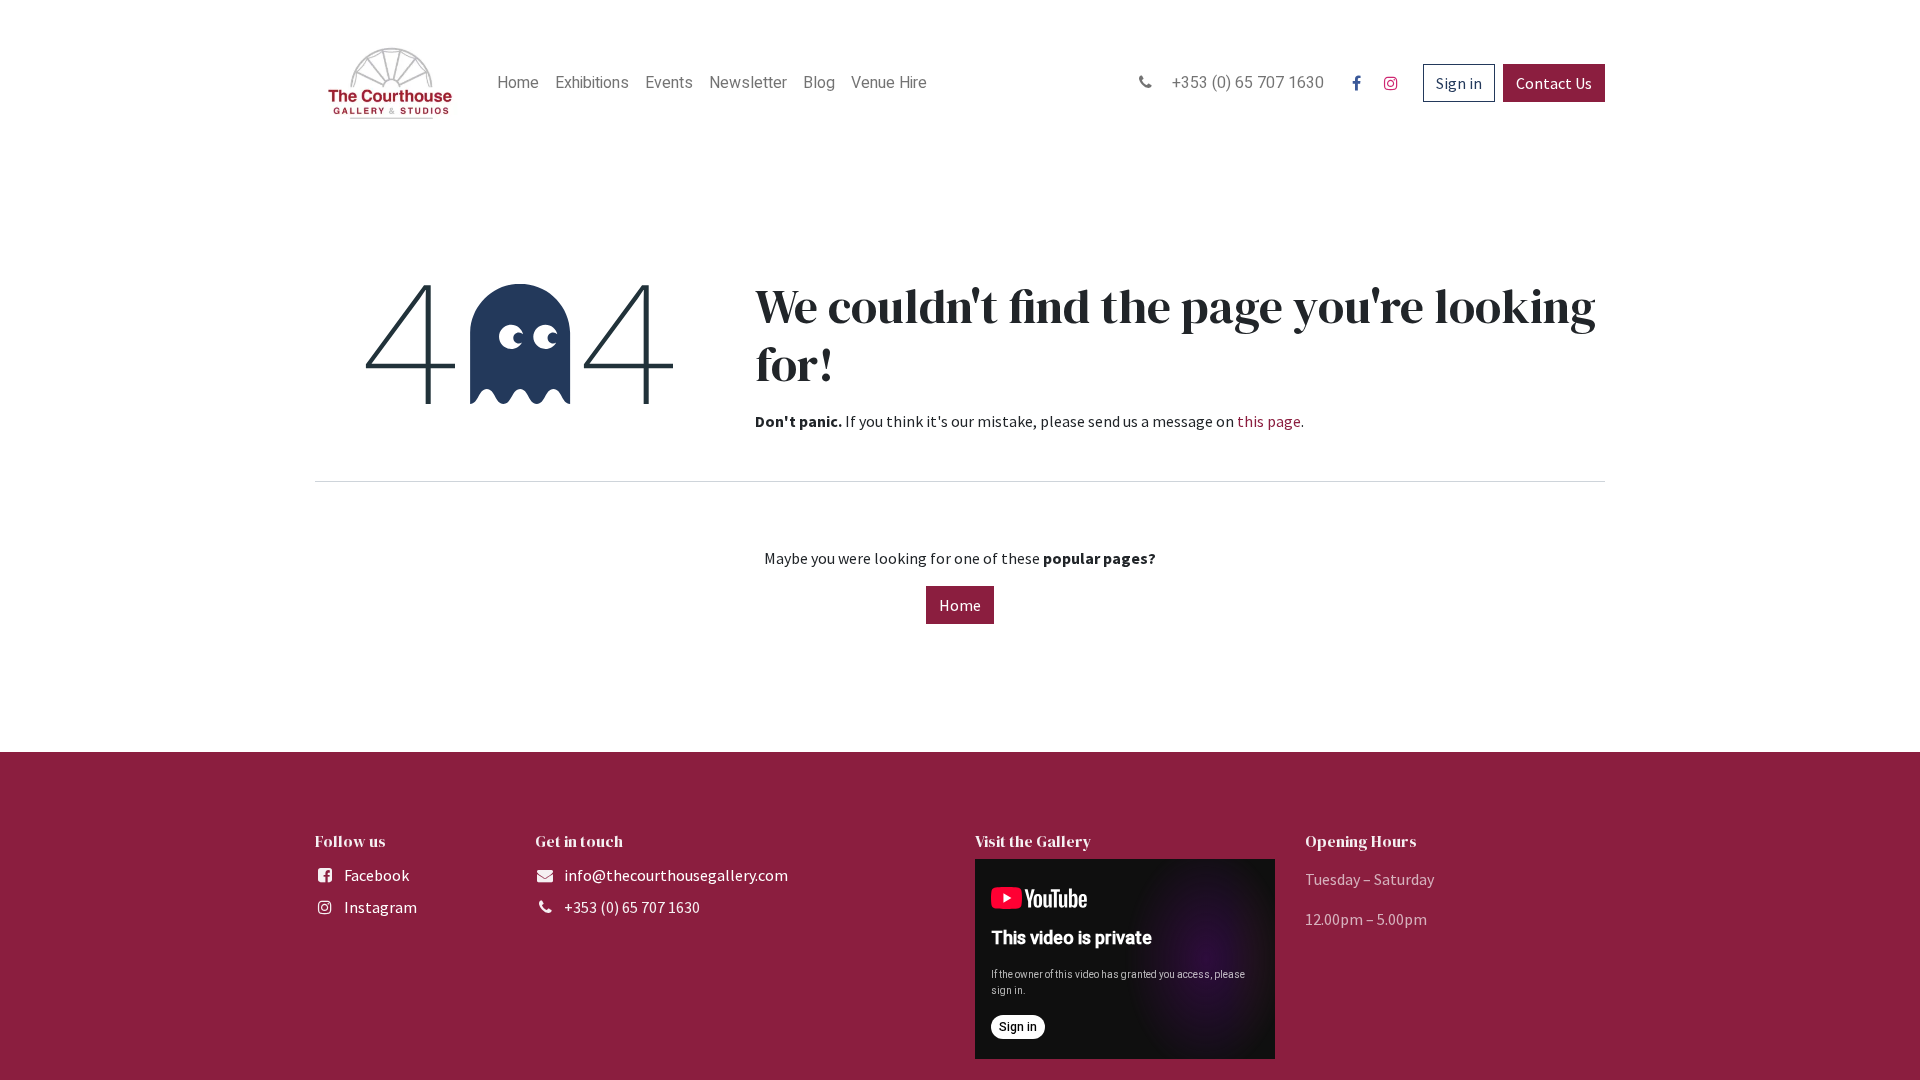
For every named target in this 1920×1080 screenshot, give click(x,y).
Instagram (380, 907)
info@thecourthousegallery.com (676, 875)
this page (1269, 421)
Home (960, 605)
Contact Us (1554, 83)
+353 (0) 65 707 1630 (1242, 83)
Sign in (1459, 83)
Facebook (376, 875)
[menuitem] (518, 83)
